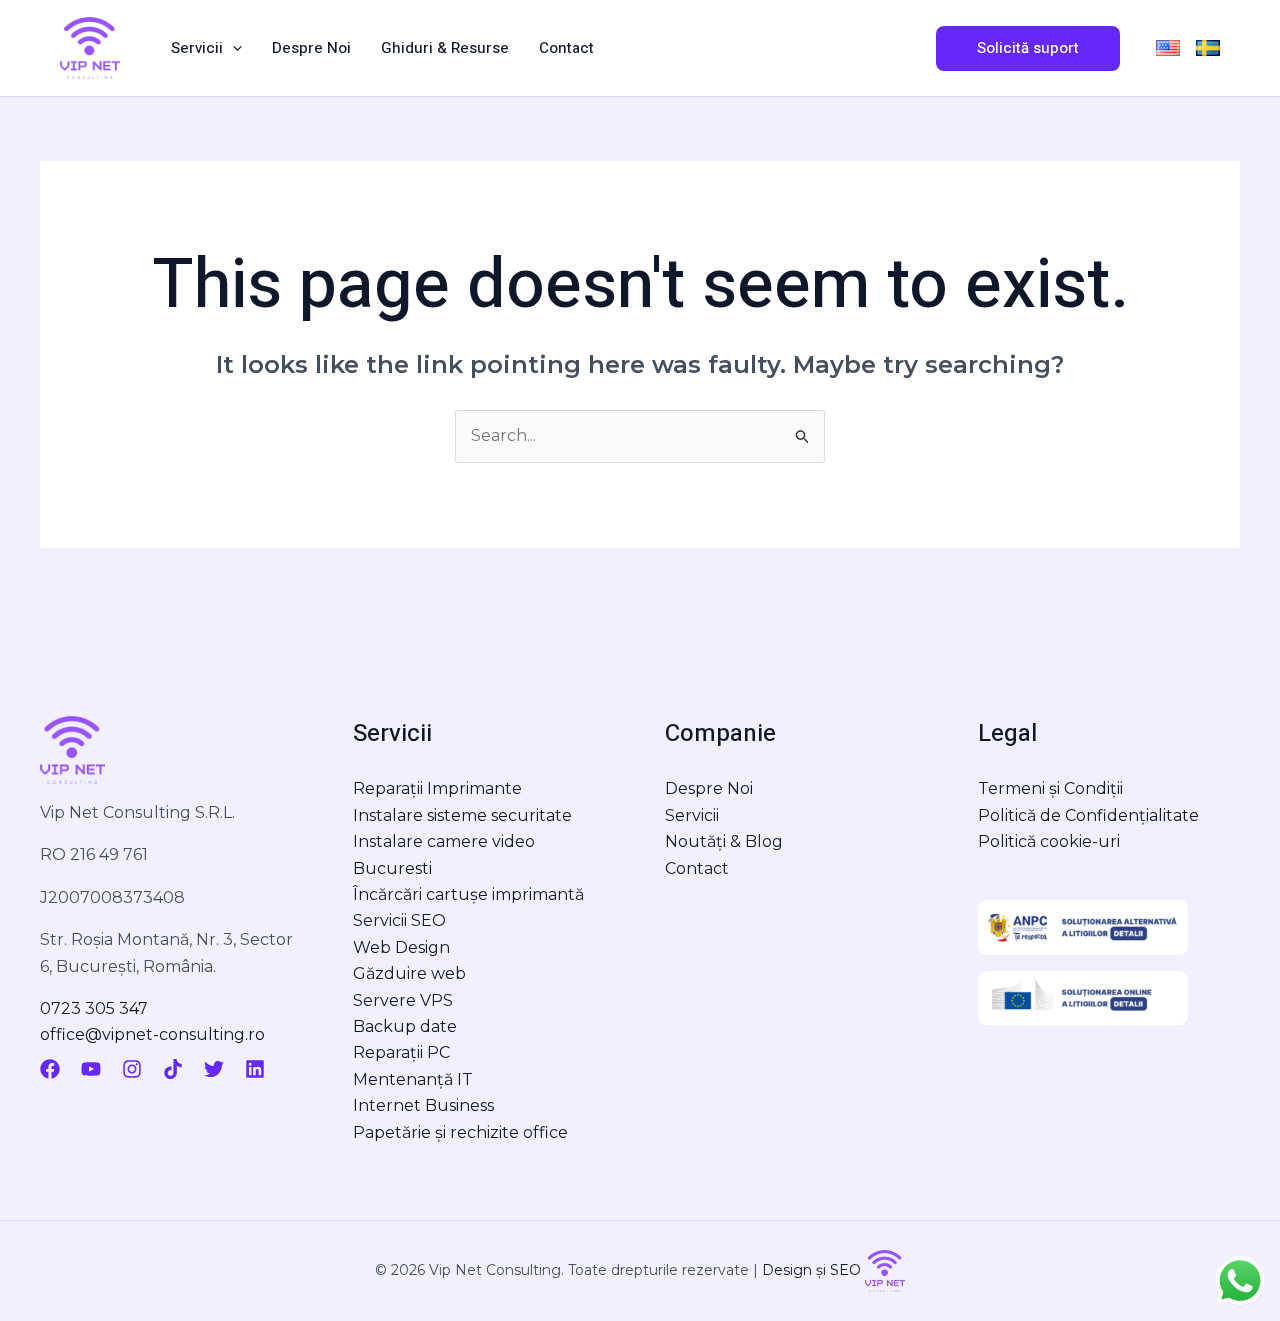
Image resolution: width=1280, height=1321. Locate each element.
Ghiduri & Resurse (445, 48)
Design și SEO (813, 1270)
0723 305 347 (94, 1008)
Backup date (405, 1026)
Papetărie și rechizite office (460, 1132)
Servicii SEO (399, 920)
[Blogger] (295, 1069)
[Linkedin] (255, 1069)
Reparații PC (401, 1052)
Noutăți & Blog (724, 841)
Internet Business (423, 1105)
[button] (232, 48)
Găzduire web (409, 973)
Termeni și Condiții (1050, 788)
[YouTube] (91, 1069)
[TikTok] (173, 1069)
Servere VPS (403, 1000)
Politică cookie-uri (1049, 841)
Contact (566, 48)
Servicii (197, 48)
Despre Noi (311, 48)
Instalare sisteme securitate (462, 815)
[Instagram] (132, 1069)
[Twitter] (214, 1069)
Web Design (401, 947)
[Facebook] (50, 1069)
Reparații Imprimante (437, 788)
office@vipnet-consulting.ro (152, 1034)
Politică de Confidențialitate (1088, 815)
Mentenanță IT (413, 1079)
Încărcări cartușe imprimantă (468, 894)
